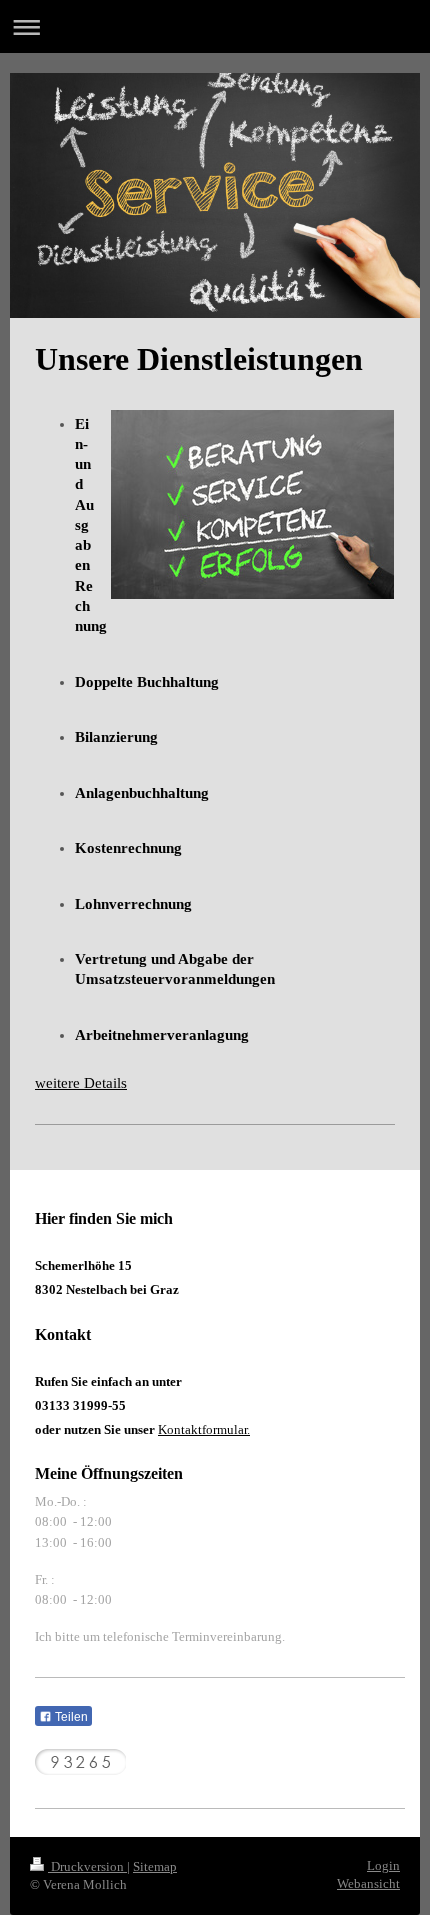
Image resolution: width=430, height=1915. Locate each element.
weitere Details (81, 1083)
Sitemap (155, 1866)
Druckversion (87, 1866)
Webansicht (368, 1883)
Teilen (70, 1717)
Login (383, 1865)
